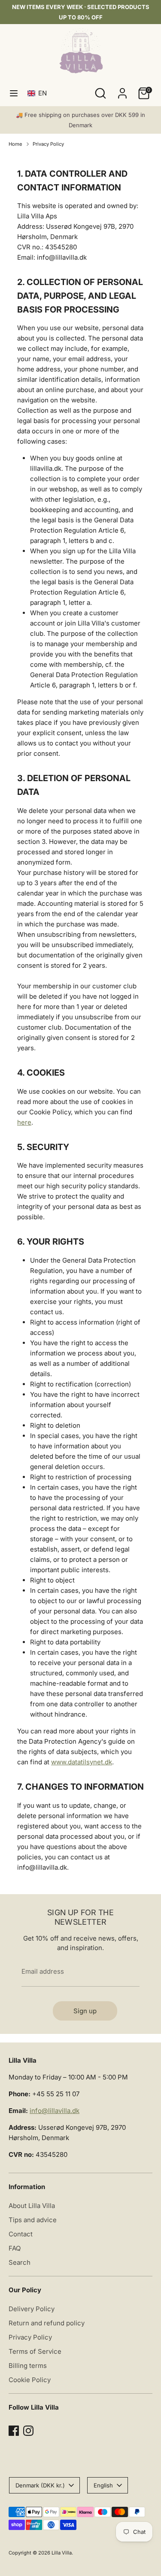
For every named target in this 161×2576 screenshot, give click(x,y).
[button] (39, 93)
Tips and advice (33, 2220)
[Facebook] (14, 2431)
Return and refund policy (47, 2323)
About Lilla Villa (32, 2206)
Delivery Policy (32, 2309)
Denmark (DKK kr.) (40, 2485)
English (103, 2485)
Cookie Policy (30, 2380)
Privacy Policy (48, 144)
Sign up (85, 2011)
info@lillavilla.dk (55, 2111)
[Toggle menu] (14, 93)
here (24, 1122)
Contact (21, 2234)
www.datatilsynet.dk (82, 1762)
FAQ (15, 2248)
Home (15, 144)
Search (20, 2262)
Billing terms (28, 2366)
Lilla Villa (62, 2553)
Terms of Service (35, 2351)
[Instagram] (28, 2431)
